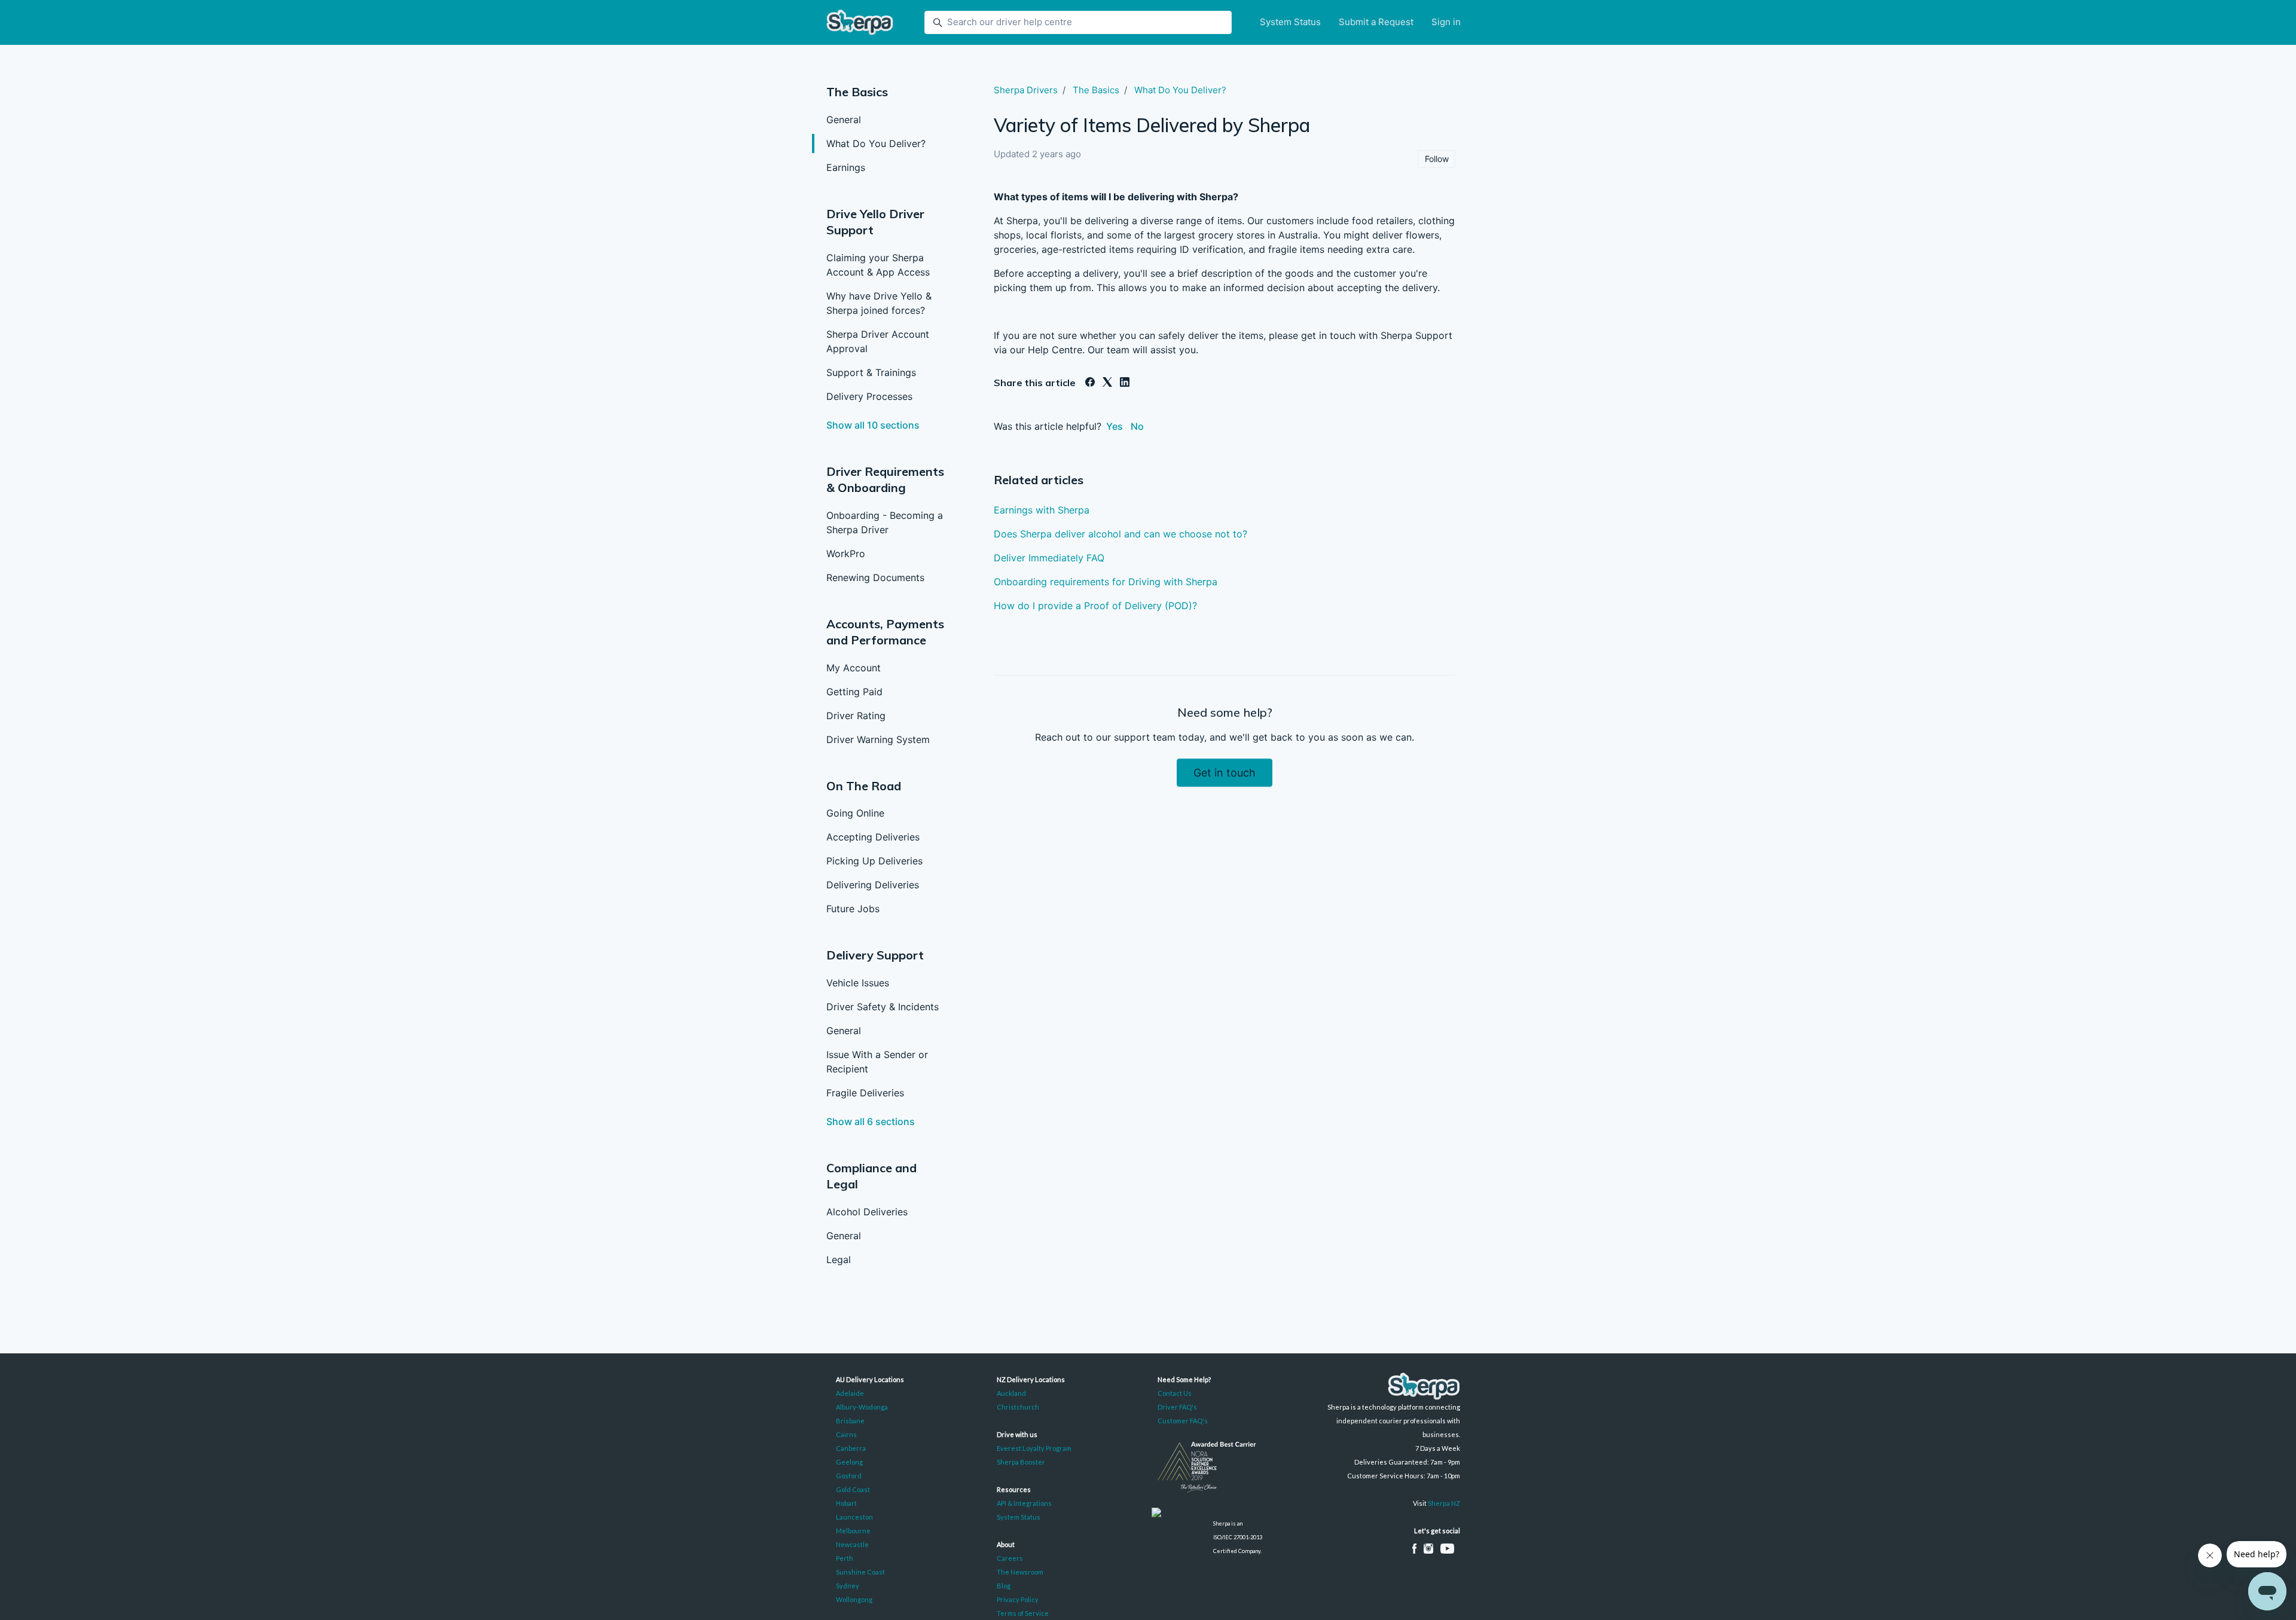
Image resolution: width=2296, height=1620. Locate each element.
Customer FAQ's (1183, 1421)
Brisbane (850, 1421)
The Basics (857, 92)
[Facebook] (1090, 383)
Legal (839, 1260)
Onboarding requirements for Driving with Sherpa (1106, 582)
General (844, 120)
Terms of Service (1023, 1613)
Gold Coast (853, 1489)
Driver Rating (856, 716)
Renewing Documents (875, 577)
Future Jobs (853, 909)
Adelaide (850, 1393)
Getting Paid (854, 692)
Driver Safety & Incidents (883, 1007)
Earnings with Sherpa (1042, 510)
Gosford (849, 1476)
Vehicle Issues (858, 983)
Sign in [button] (1446, 22)
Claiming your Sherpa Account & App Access (878, 265)
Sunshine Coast (860, 1572)
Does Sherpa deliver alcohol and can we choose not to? (1120, 534)
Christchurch (1018, 1407)
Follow (1437, 159)
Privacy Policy (1018, 1599)
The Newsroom (1020, 1572)
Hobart (846, 1503)
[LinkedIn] (1125, 383)
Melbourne (853, 1531)
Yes (1115, 426)
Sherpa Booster (1021, 1462)
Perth (845, 1558)
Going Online (855, 813)
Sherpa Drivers (1026, 90)
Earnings (846, 167)
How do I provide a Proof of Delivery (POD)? (1095, 606)
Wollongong (854, 1599)
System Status (1290, 22)
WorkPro (846, 554)
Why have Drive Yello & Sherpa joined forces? (879, 303)
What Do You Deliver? (876, 143)
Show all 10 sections (873, 425)
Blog (1004, 1586)
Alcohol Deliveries (867, 1212)
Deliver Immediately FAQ (1049, 558)
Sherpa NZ (1444, 1503)
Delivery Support (875, 955)
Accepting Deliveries (873, 837)
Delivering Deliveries (873, 885)
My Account (854, 668)
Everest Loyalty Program (1034, 1448)
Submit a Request (1376, 22)
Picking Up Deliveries (874, 861)
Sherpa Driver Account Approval (878, 341)
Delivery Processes (869, 396)
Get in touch (1225, 773)
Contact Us (1175, 1393)
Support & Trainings (871, 372)
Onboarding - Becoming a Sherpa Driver (885, 522)
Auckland (1011, 1393)
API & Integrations (1024, 1503)
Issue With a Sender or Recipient (877, 1062)
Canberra (851, 1448)
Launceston (854, 1517)
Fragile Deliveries (865, 1093)
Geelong (849, 1462)
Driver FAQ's (1177, 1407)
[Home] (860, 22)
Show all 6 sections (871, 1121)
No (1137, 426)
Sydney (848, 1586)
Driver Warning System (878, 739)
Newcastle (852, 1544)
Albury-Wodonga (862, 1407)
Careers (1010, 1558)
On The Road (864, 786)
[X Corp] (1107, 383)
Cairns (846, 1434)
